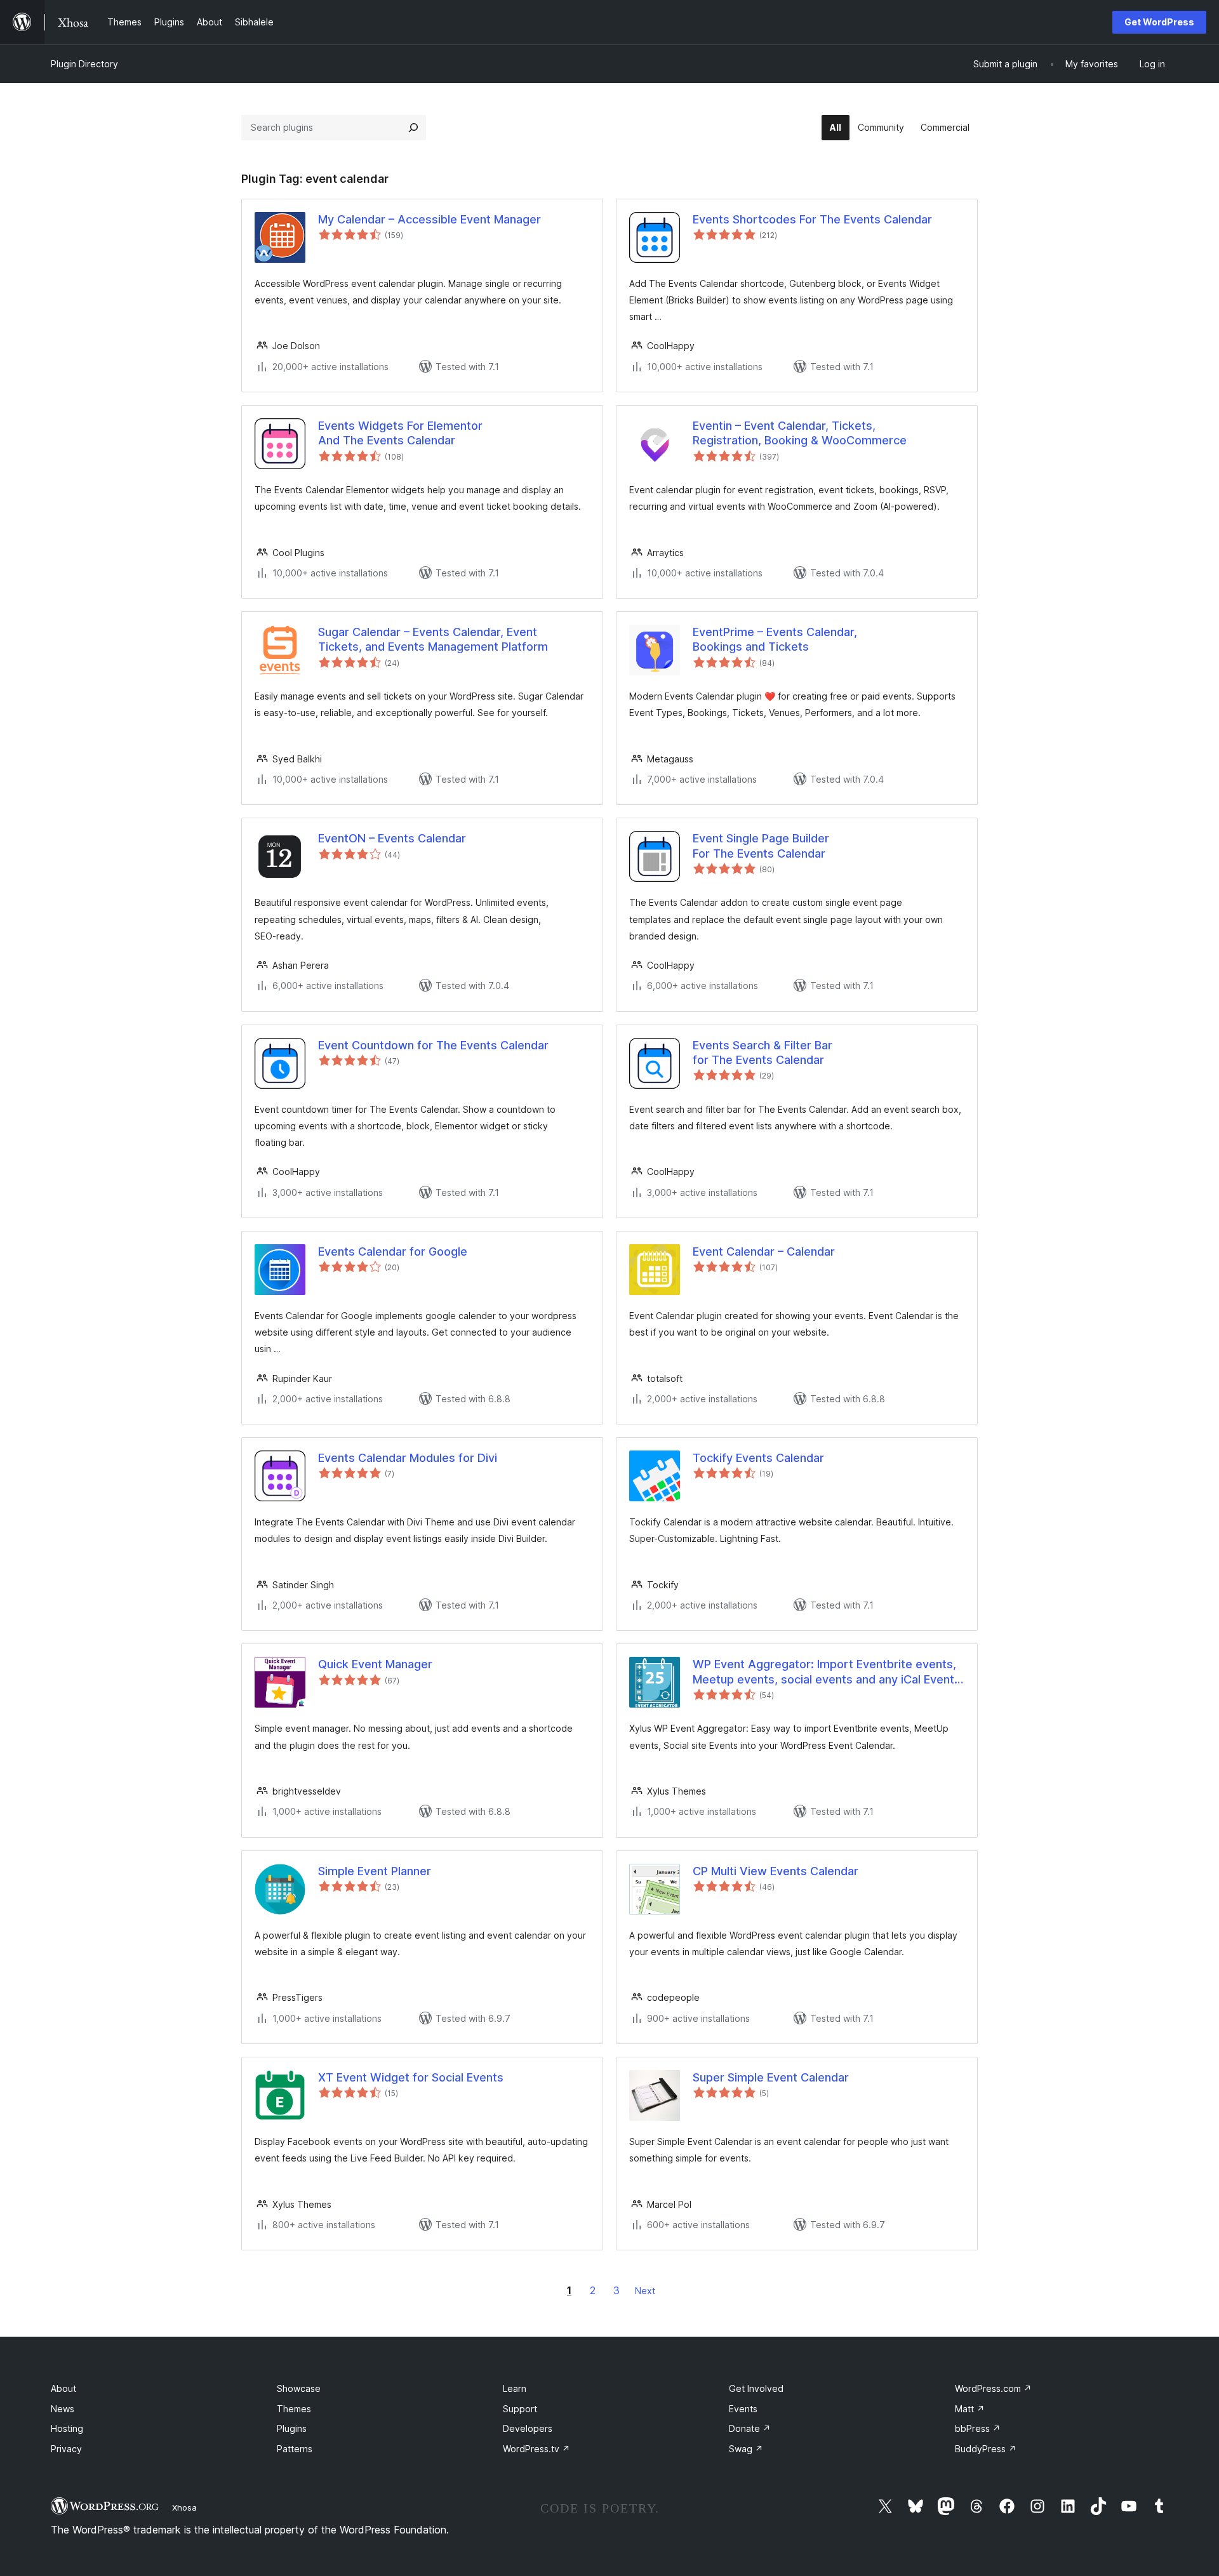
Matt (970, 2409)
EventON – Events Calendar (392, 838)
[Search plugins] (413, 128)
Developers (528, 2428)
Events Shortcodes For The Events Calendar (812, 219)
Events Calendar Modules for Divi (408, 1458)
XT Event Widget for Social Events (411, 2077)
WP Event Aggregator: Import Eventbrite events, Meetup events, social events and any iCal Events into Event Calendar (827, 1672)
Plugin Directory (84, 64)
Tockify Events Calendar (758, 1458)
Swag (746, 2449)
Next (645, 2291)
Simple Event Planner (375, 1871)
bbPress (978, 2428)
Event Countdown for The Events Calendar (433, 1045)
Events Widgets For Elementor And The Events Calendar (400, 433)
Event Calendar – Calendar (764, 1251)
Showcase (299, 2388)
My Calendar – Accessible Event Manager (430, 219)
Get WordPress (1159, 22)
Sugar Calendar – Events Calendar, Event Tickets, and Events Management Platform (433, 639)
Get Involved (756, 2388)
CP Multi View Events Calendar (776, 1871)
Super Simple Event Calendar (771, 2077)
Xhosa (184, 2507)
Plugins (292, 2428)
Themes (294, 2409)
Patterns (295, 2449)
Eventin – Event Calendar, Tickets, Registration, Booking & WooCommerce (800, 433)
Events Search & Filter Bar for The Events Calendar (763, 1052)
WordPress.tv (536, 2449)
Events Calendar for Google (393, 1251)
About (63, 2388)
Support (520, 2409)
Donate (750, 2428)
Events (743, 2409)
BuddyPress (986, 2449)
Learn (515, 2388)
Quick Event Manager (375, 1664)
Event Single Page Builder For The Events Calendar (761, 846)
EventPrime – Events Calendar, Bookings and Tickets (775, 639)
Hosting (67, 2428)
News (63, 2409)
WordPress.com (993, 2388)
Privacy (66, 2449)
